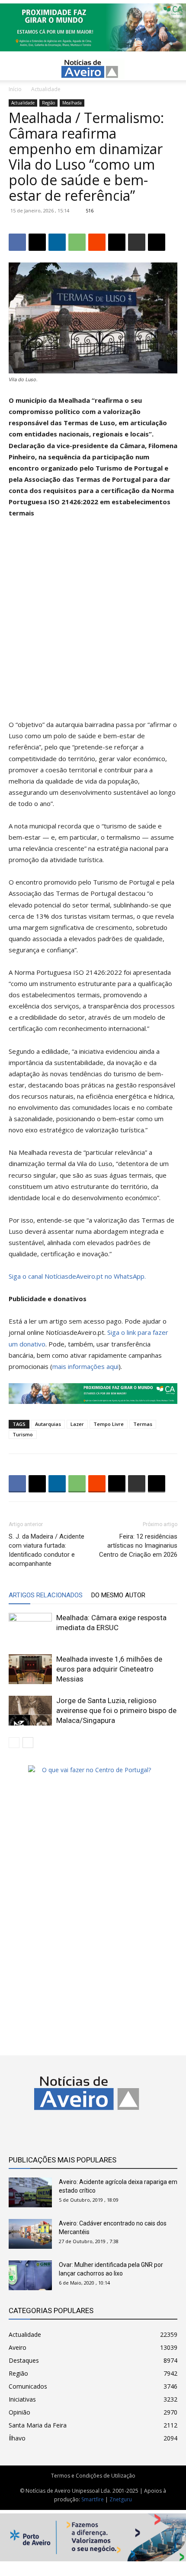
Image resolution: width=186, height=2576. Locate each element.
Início (15, 89)
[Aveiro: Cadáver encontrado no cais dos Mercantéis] (30, 2234)
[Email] (117, 242)
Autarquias (48, 1424)
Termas (143, 1424)
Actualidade (46, 89)
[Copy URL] (157, 242)
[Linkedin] (57, 242)
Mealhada (72, 103)
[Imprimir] (137, 242)
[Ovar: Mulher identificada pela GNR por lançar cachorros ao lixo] (30, 2275)
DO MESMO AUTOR (118, 1595)
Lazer (77, 1424)
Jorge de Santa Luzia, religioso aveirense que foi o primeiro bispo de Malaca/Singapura (116, 1710)
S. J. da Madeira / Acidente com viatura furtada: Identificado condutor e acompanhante (46, 1550)
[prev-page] (14, 1743)
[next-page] (28, 1743)
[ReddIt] (97, 242)
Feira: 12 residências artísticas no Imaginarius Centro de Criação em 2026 (138, 1546)
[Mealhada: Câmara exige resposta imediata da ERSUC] (30, 1628)
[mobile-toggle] (15, 69)
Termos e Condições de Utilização (93, 2476)
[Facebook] (17, 242)
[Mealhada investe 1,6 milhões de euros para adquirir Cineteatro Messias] (30, 1669)
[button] (174, 69)
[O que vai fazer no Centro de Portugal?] (93, 1770)
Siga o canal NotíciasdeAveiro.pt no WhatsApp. (77, 1276)
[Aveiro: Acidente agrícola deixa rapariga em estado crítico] (30, 2192)
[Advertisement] (93, 623)
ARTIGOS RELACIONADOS (46, 1595)
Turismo (23, 1434)
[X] (37, 242)
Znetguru (121, 2499)
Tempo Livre (109, 1424)
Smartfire (93, 2499)
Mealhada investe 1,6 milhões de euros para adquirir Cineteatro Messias (109, 1669)
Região (48, 103)
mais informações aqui (85, 1366)
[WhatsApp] (77, 242)
